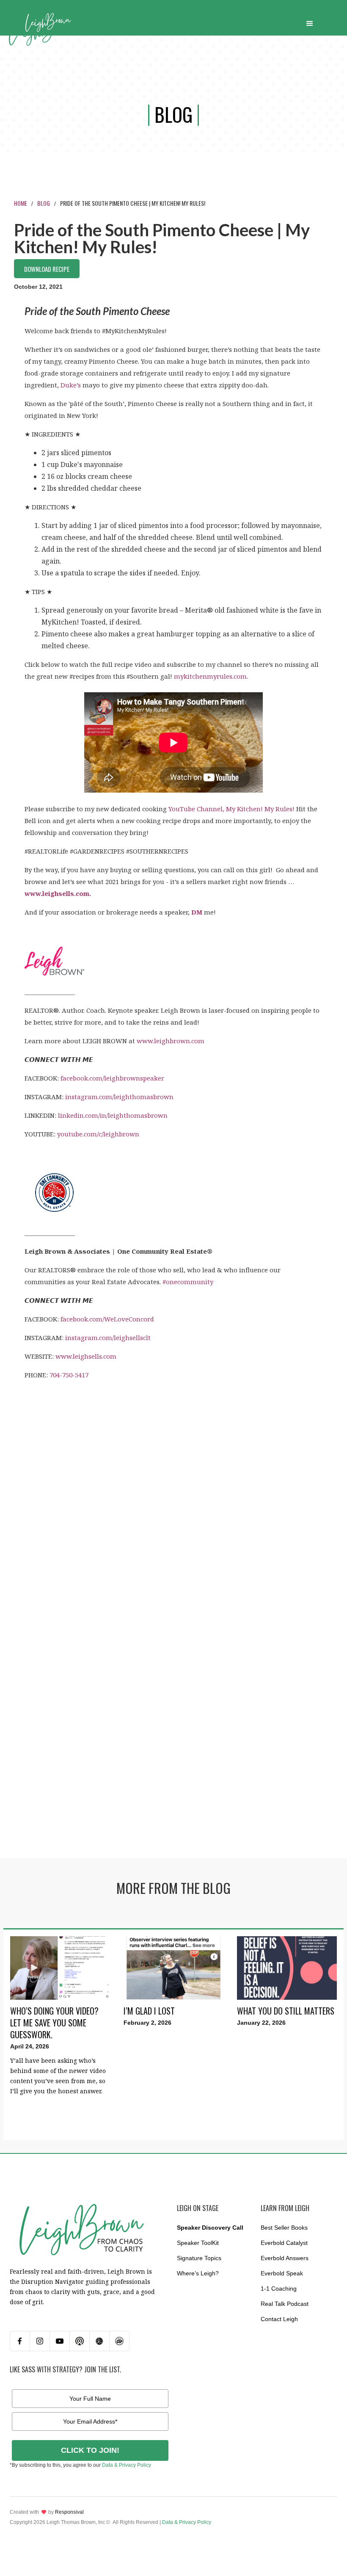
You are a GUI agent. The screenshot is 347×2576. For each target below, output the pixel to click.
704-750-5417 (69, 1375)
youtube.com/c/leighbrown (98, 1134)
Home (21, 203)
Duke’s (71, 385)
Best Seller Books (284, 2228)
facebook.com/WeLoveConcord (107, 1319)
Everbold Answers (285, 2258)
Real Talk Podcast (285, 2304)
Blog (44, 203)
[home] (48, 22)
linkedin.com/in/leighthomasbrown (113, 1115)
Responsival (69, 2512)
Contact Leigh (279, 2319)
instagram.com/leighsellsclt (108, 1338)
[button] (310, 22)
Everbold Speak (282, 2273)
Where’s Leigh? (198, 2273)
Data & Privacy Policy (127, 2465)
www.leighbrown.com (171, 1041)
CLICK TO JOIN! (90, 2450)
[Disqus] (173, 1489)
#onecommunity (188, 1282)
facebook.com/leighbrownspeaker (112, 1078)
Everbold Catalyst (284, 2243)
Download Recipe (47, 269)
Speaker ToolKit (198, 2243)
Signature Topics (199, 2258)
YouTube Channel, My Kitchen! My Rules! (231, 809)
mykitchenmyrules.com (210, 676)
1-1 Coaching (279, 2289)
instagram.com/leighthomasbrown (119, 1097)
